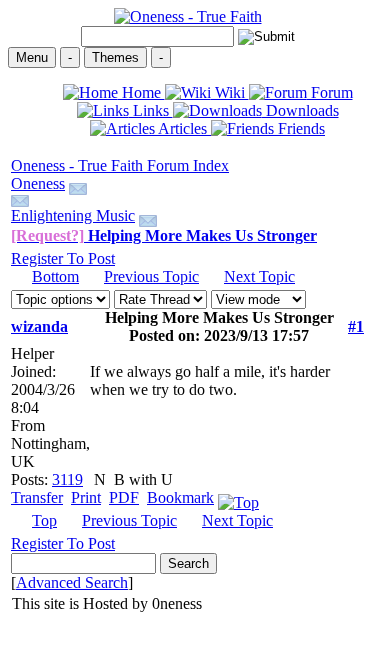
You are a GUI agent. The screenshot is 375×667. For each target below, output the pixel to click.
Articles (183, 128)
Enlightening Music (73, 215)
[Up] (238, 497)
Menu (32, 57)
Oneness (38, 183)
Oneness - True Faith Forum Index (120, 165)
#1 (356, 326)
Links (151, 110)
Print (86, 497)
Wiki (230, 92)
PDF (124, 497)
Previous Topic (151, 276)
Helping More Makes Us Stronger (164, 235)
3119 (67, 479)
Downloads (300, 110)
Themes (115, 57)
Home (141, 92)
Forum (330, 92)
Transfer (37, 497)
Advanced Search (72, 582)
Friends (299, 128)
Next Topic (259, 276)
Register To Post (63, 258)
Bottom (55, 276)
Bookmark (180, 497)
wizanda (39, 326)
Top (44, 520)
